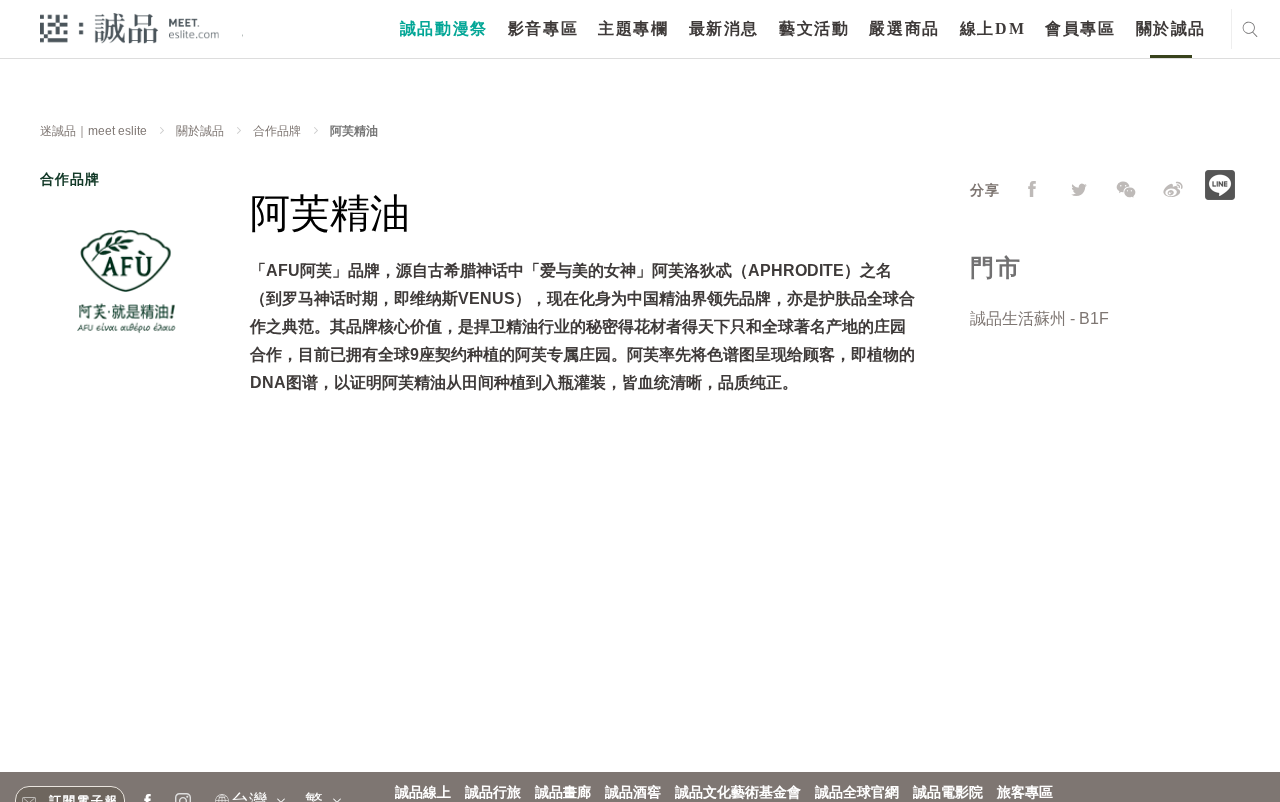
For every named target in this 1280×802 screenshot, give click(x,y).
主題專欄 (633, 28)
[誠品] (129, 27)
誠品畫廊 (563, 792)
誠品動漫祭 (444, 28)
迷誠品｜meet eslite (93, 131)
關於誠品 (1171, 28)
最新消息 (724, 28)
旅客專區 (1025, 792)
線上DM (992, 28)
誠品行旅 (493, 792)
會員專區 (1080, 28)
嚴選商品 (904, 28)
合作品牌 (277, 131)
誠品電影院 (948, 792)
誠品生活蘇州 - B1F (1039, 318)
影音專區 (543, 28)
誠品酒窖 (633, 792)
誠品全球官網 (857, 792)
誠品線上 (423, 792)
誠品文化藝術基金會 (738, 792)
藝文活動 (814, 28)
